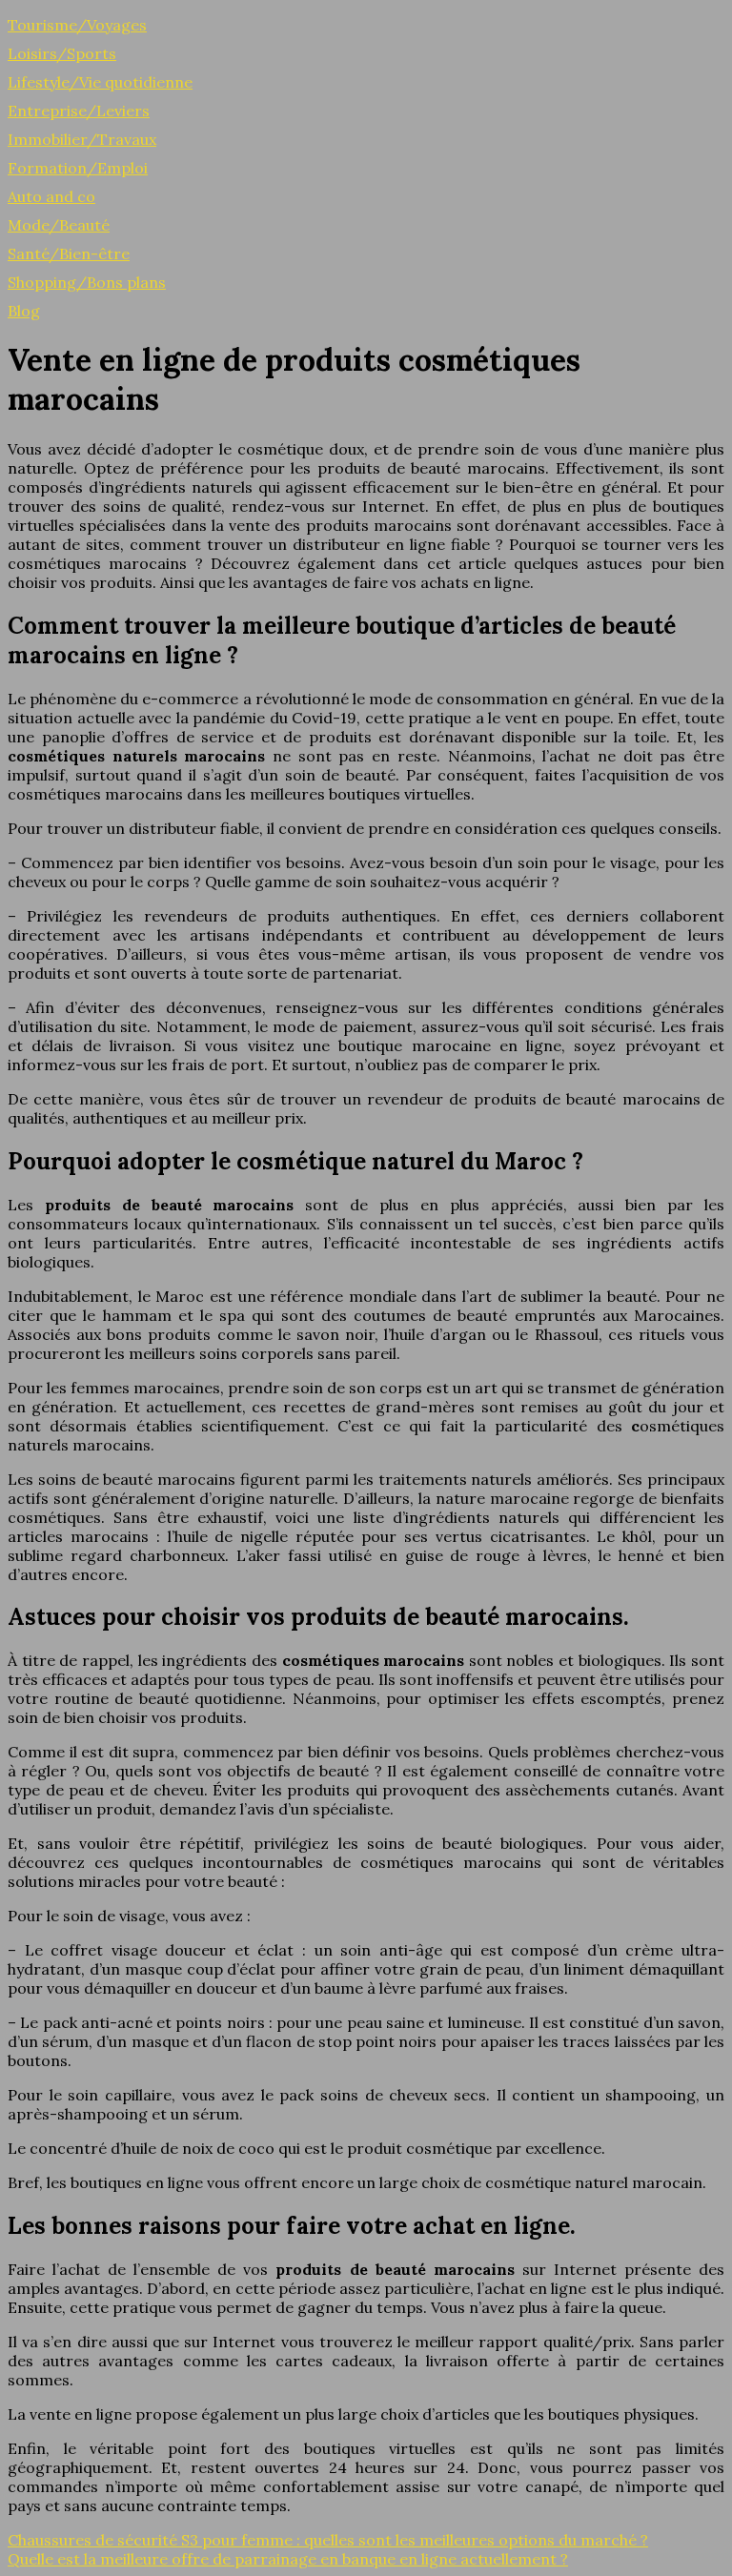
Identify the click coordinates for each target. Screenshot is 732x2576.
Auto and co (51, 196)
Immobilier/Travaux (82, 139)
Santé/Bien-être (69, 254)
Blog (24, 311)
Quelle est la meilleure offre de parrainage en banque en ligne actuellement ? (288, 2559)
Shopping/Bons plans (87, 282)
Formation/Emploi (78, 168)
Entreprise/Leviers (79, 111)
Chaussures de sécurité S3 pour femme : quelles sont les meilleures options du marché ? (328, 2540)
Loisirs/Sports (62, 53)
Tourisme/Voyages (77, 25)
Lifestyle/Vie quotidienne (100, 82)
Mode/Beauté (59, 225)
